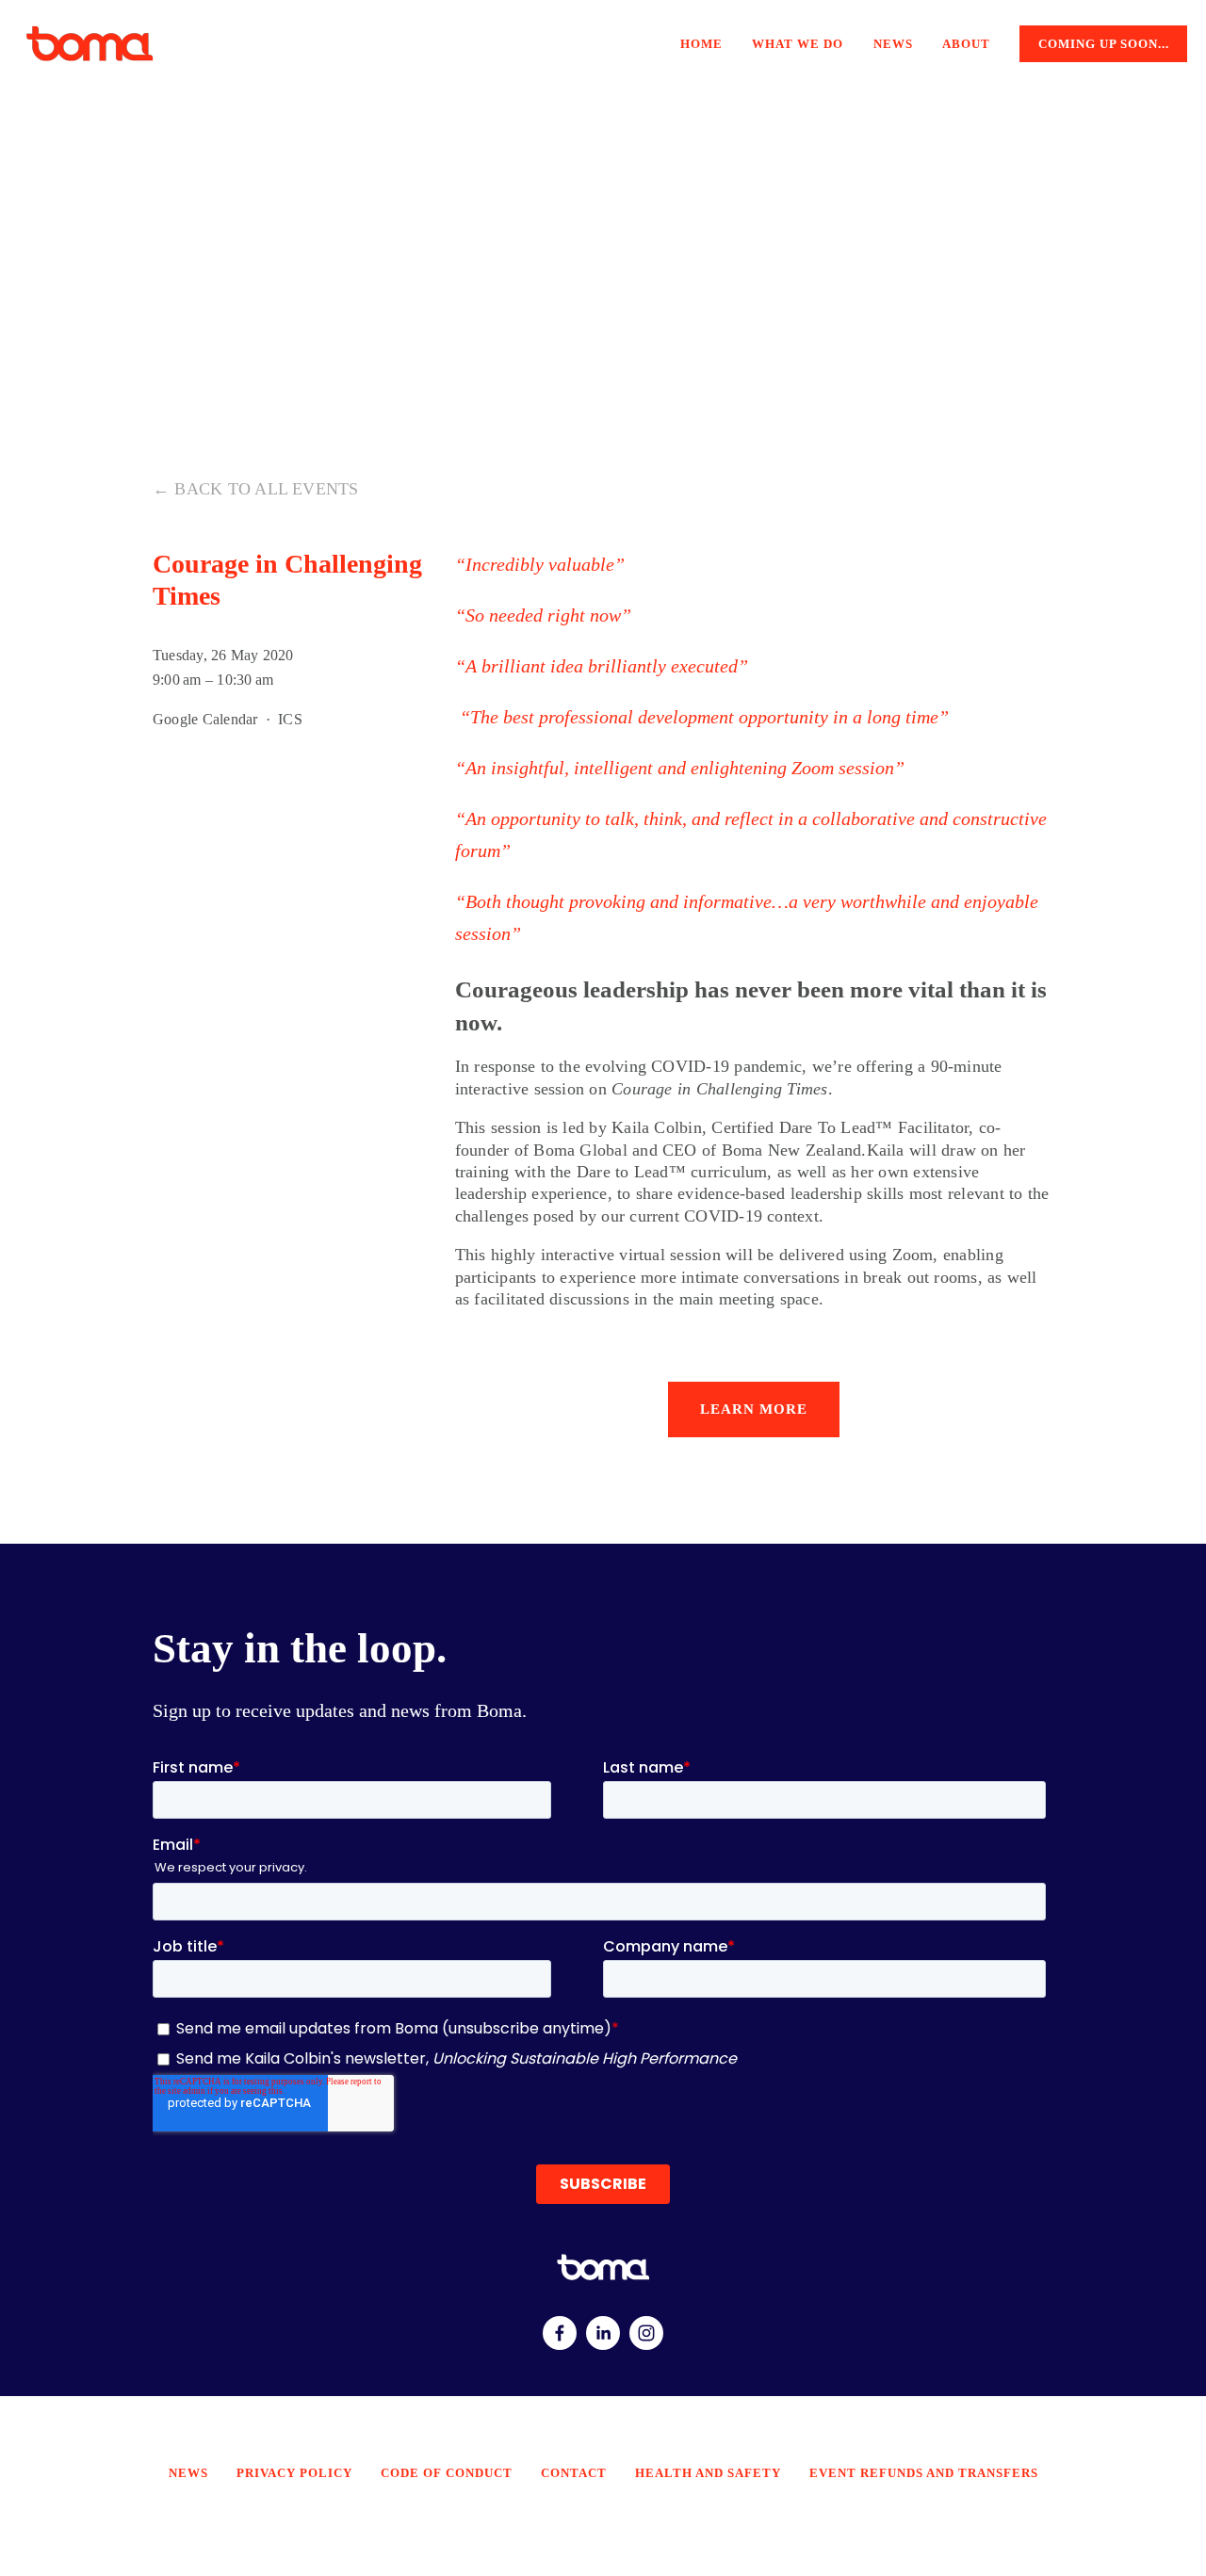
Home (701, 44)
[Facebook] (560, 2333)
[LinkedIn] (603, 2333)
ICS (290, 720)
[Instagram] (646, 2333)
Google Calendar (205, 720)
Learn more (754, 1409)
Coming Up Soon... (1104, 44)
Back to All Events (266, 489)
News (893, 44)
